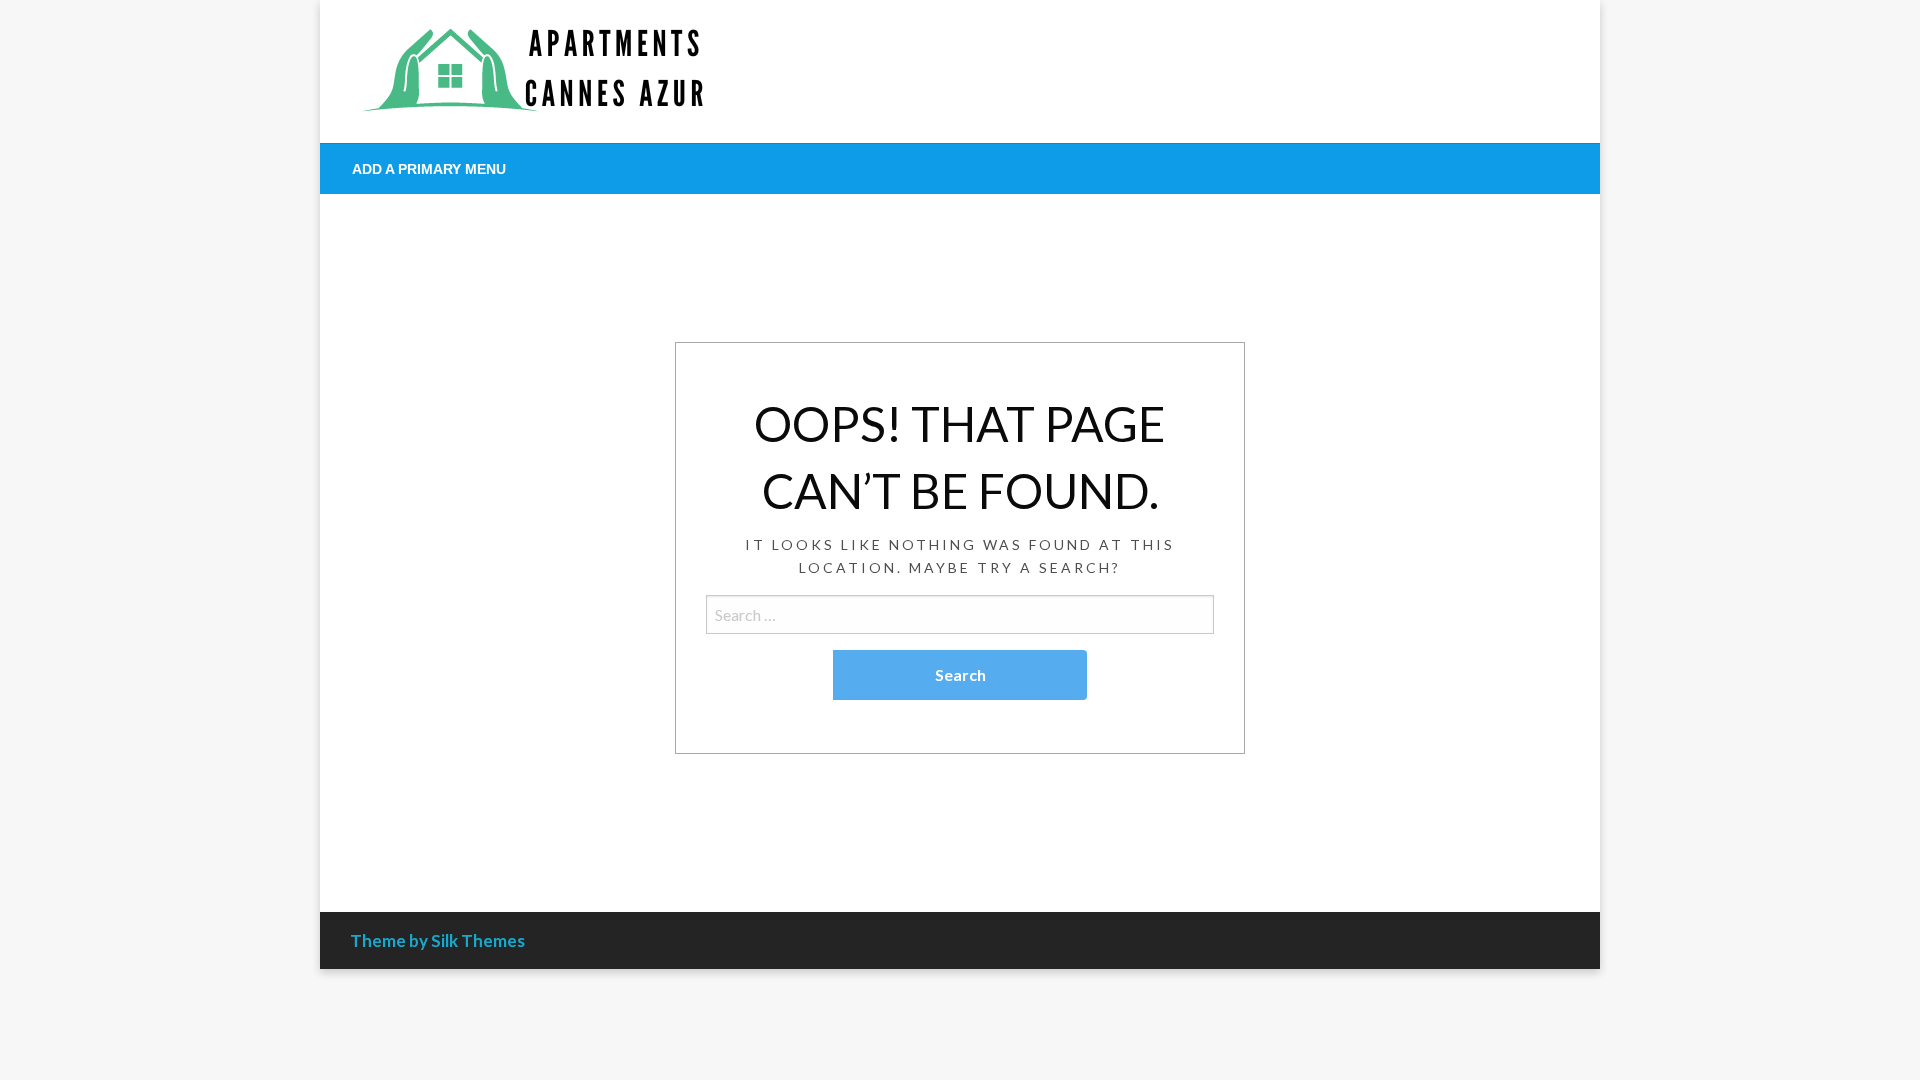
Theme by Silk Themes (437, 940)
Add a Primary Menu (429, 169)
